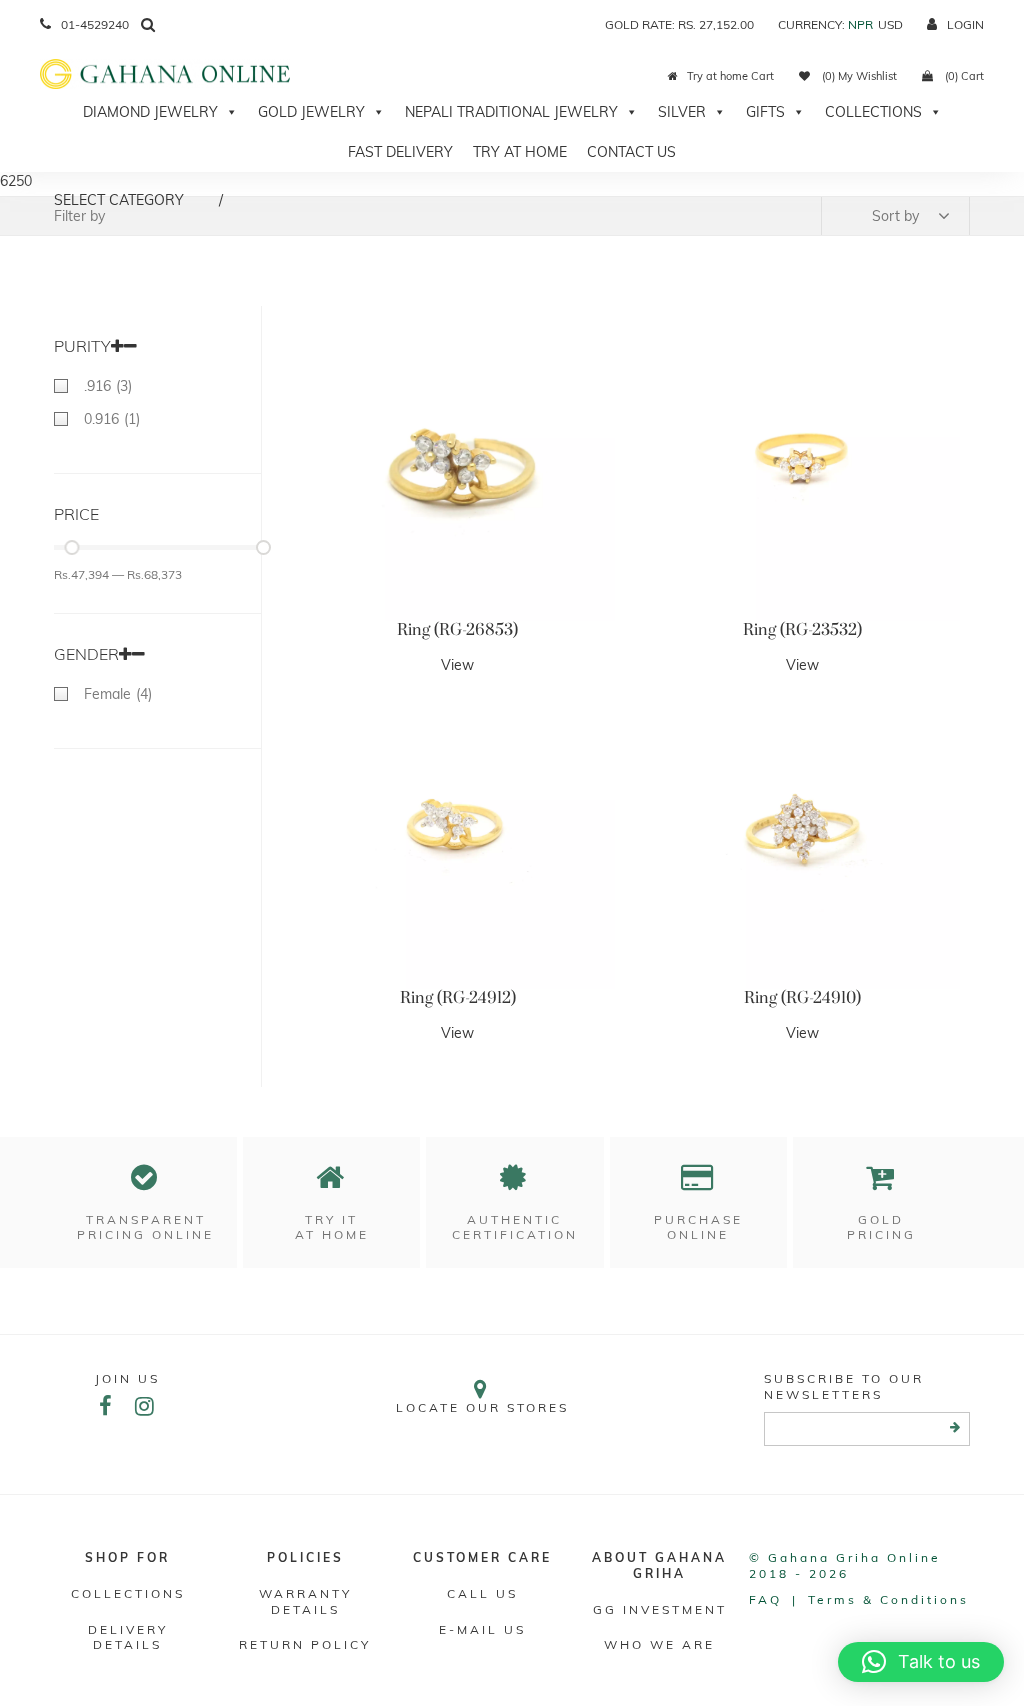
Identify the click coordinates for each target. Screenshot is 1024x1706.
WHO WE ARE (659, 1644)
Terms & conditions (888, 1599)
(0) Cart (963, 76)
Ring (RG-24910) (802, 998)
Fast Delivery (400, 152)
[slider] (71, 547)
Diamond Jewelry (150, 112)
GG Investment (660, 1609)
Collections (873, 112)
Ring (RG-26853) (457, 630)
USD (890, 24)
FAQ (765, 1599)
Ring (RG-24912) (458, 998)
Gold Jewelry (311, 112)
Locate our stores (482, 1407)
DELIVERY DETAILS (128, 1637)
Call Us (482, 1593)
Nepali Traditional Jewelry (511, 112)
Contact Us (631, 152)
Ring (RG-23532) (802, 630)
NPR (860, 24)
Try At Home (520, 152)
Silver (682, 112)
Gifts (765, 112)
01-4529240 (95, 24)
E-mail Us (482, 1629)
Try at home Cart (730, 76)
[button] (921, 1662)
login (965, 24)
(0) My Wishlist (858, 76)
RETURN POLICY (305, 1644)
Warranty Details (305, 1601)
